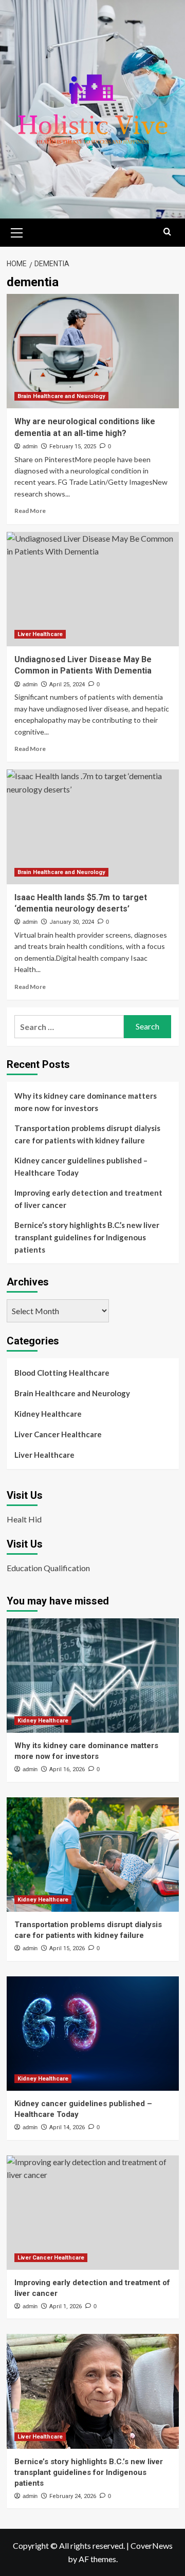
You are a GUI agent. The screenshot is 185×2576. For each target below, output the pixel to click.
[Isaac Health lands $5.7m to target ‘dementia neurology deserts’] (93, 827)
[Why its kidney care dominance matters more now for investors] (93, 1676)
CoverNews (152, 2545)
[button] (17, 231)
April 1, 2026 (66, 2306)
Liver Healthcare (40, 634)
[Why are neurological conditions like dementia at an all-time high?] (93, 351)
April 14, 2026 (67, 2127)
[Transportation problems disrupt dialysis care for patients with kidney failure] (93, 1855)
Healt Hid (24, 1519)
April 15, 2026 (67, 1948)
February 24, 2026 (73, 2496)
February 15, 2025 (73, 447)
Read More (30, 511)
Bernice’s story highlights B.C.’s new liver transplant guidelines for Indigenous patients (87, 1237)
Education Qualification (48, 1568)
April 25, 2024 (67, 685)
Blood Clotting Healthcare (62, 1373)
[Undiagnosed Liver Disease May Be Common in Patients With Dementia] (93, 589)
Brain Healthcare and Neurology (61, 396)
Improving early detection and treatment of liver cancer (88, 1199)
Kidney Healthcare (48, 1414)
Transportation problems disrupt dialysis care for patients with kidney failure (87, 1134)
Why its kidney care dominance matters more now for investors (86, 1102)
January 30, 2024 (72, 922)
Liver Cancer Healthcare (58, 1434)
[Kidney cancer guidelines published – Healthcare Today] (93, 2034)
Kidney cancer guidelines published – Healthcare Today (81, 1166)
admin (30, 446)
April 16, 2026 (67, 1769)
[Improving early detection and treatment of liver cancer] (93, 2213)
